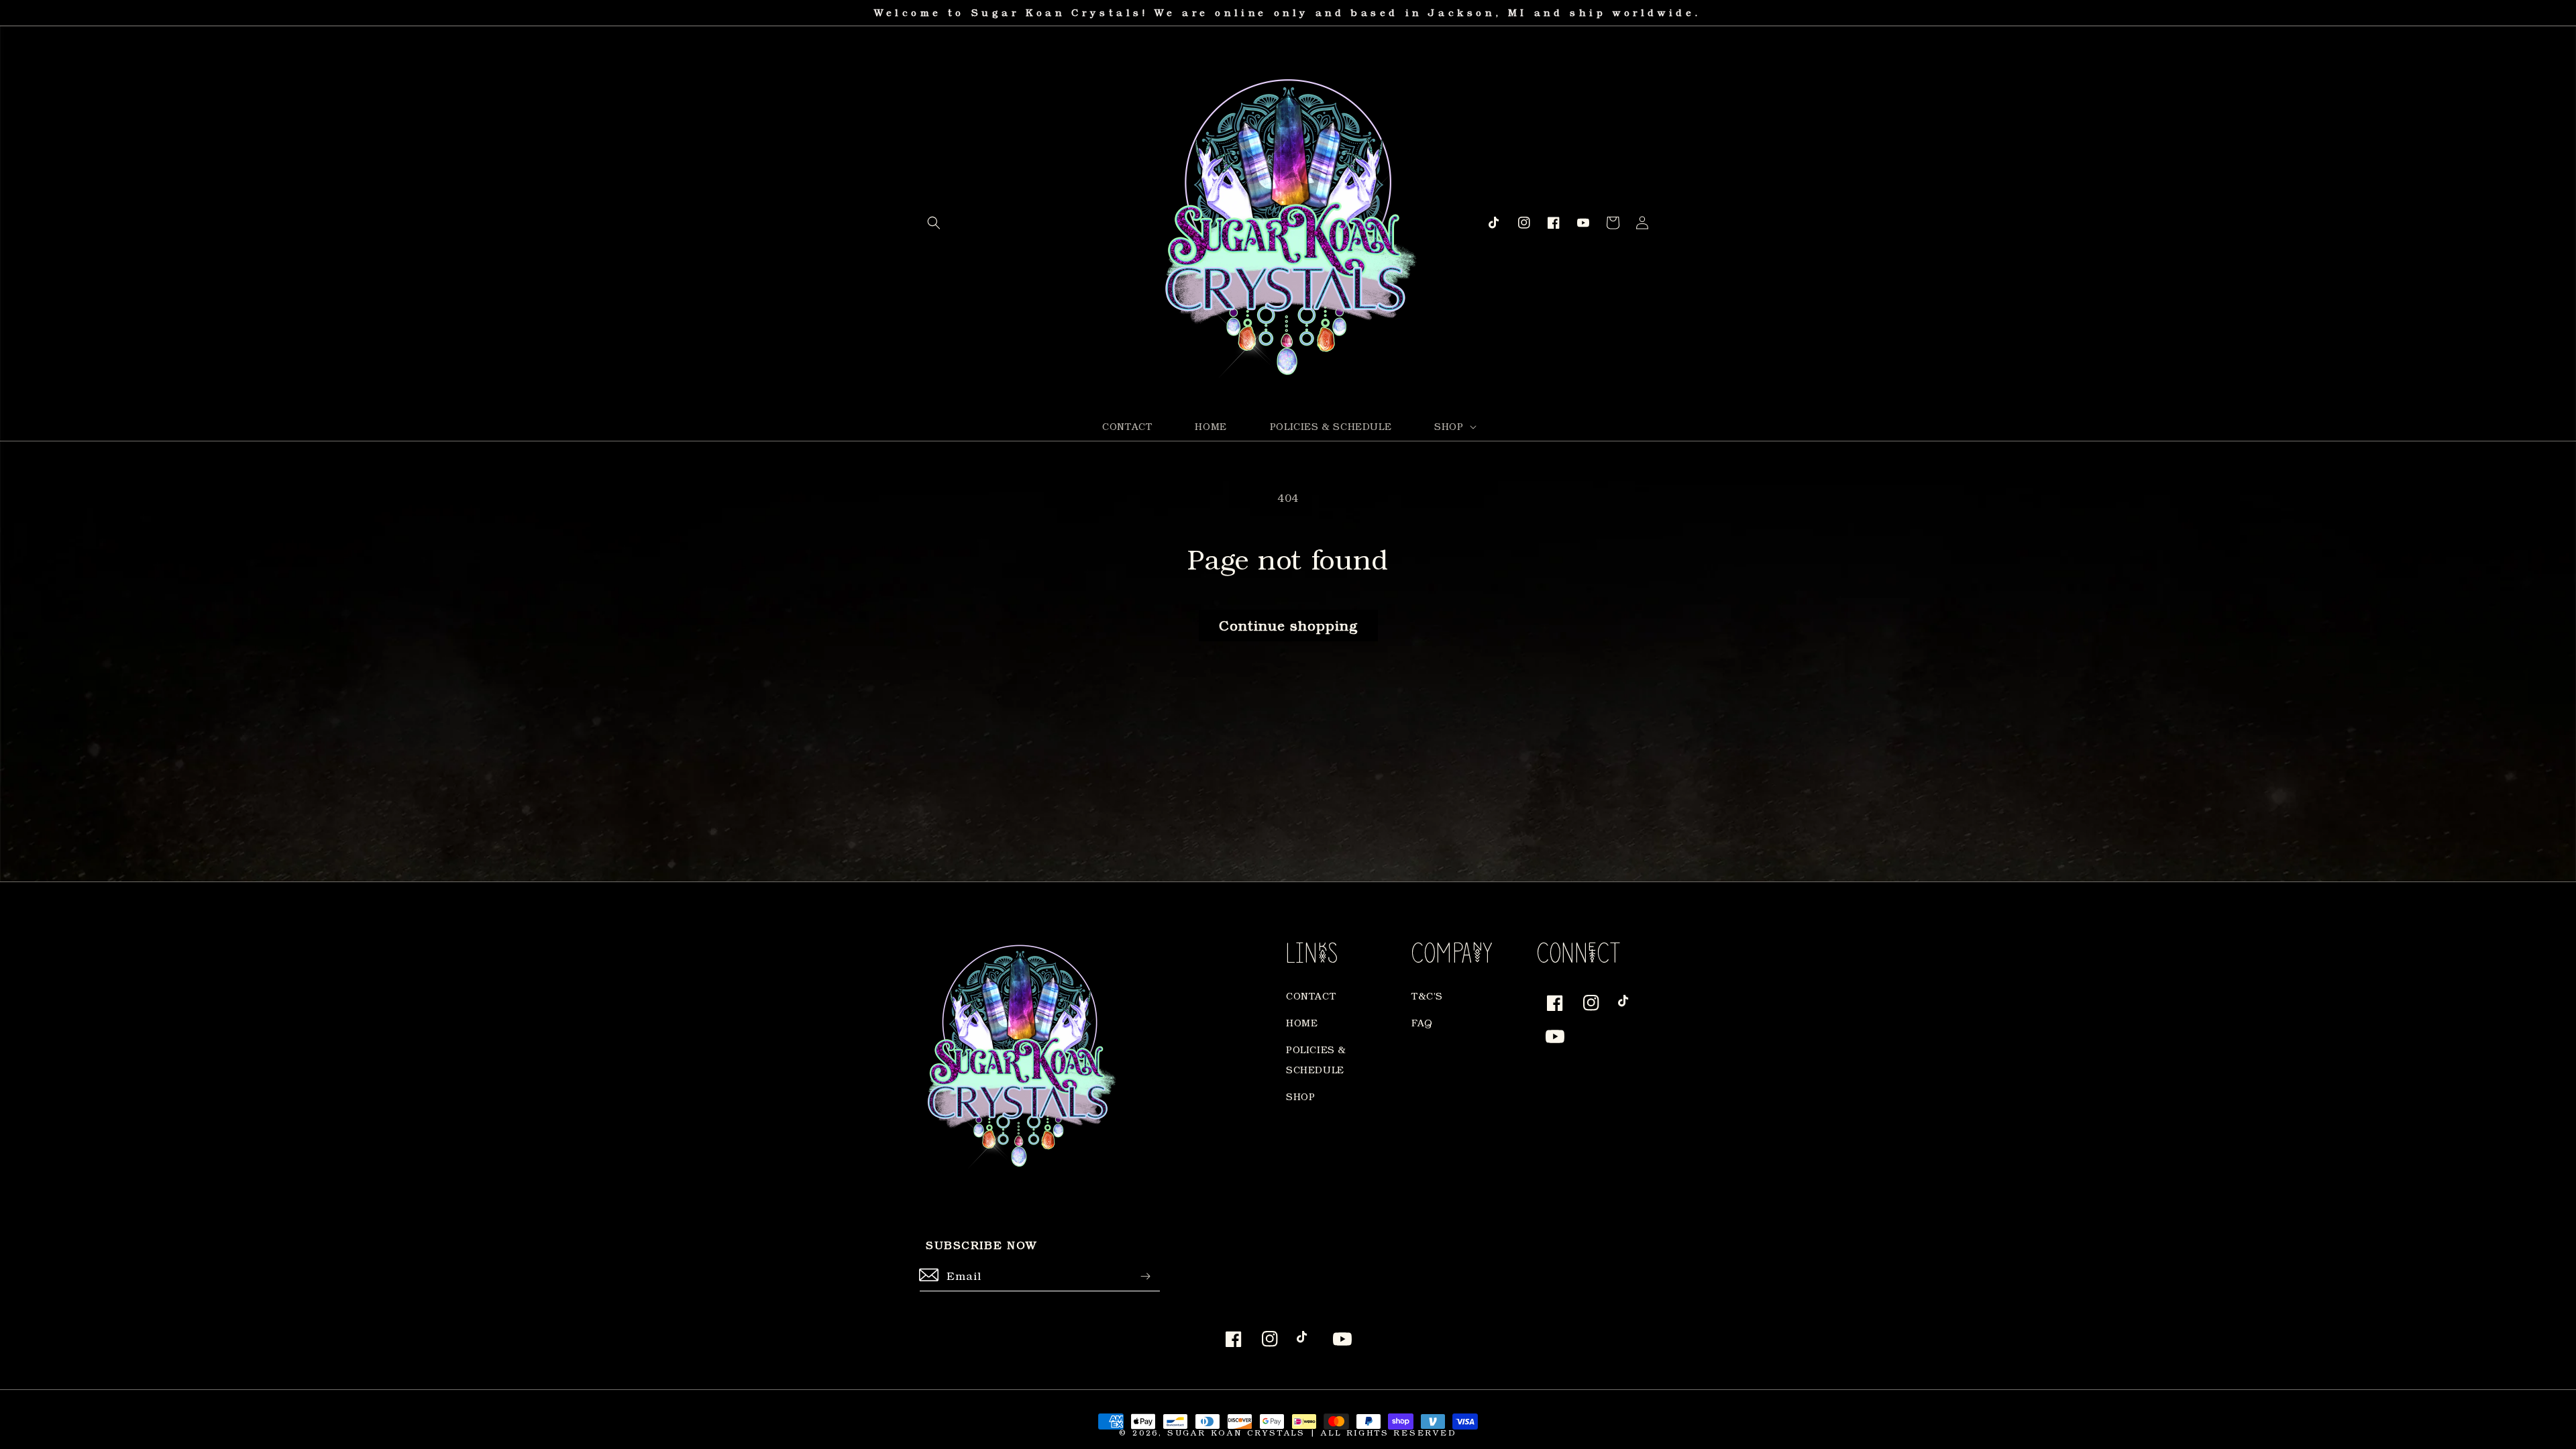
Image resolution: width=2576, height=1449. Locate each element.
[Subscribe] (1145, 1276)
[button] (934, 223)
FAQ (1422, 1023)
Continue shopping (1288, 625)
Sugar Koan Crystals (1236, 1433)
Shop (1300, 1096)
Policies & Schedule (1316, 1060)
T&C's (1427, 996)
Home (1302, 1023)
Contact (1311, 996)
